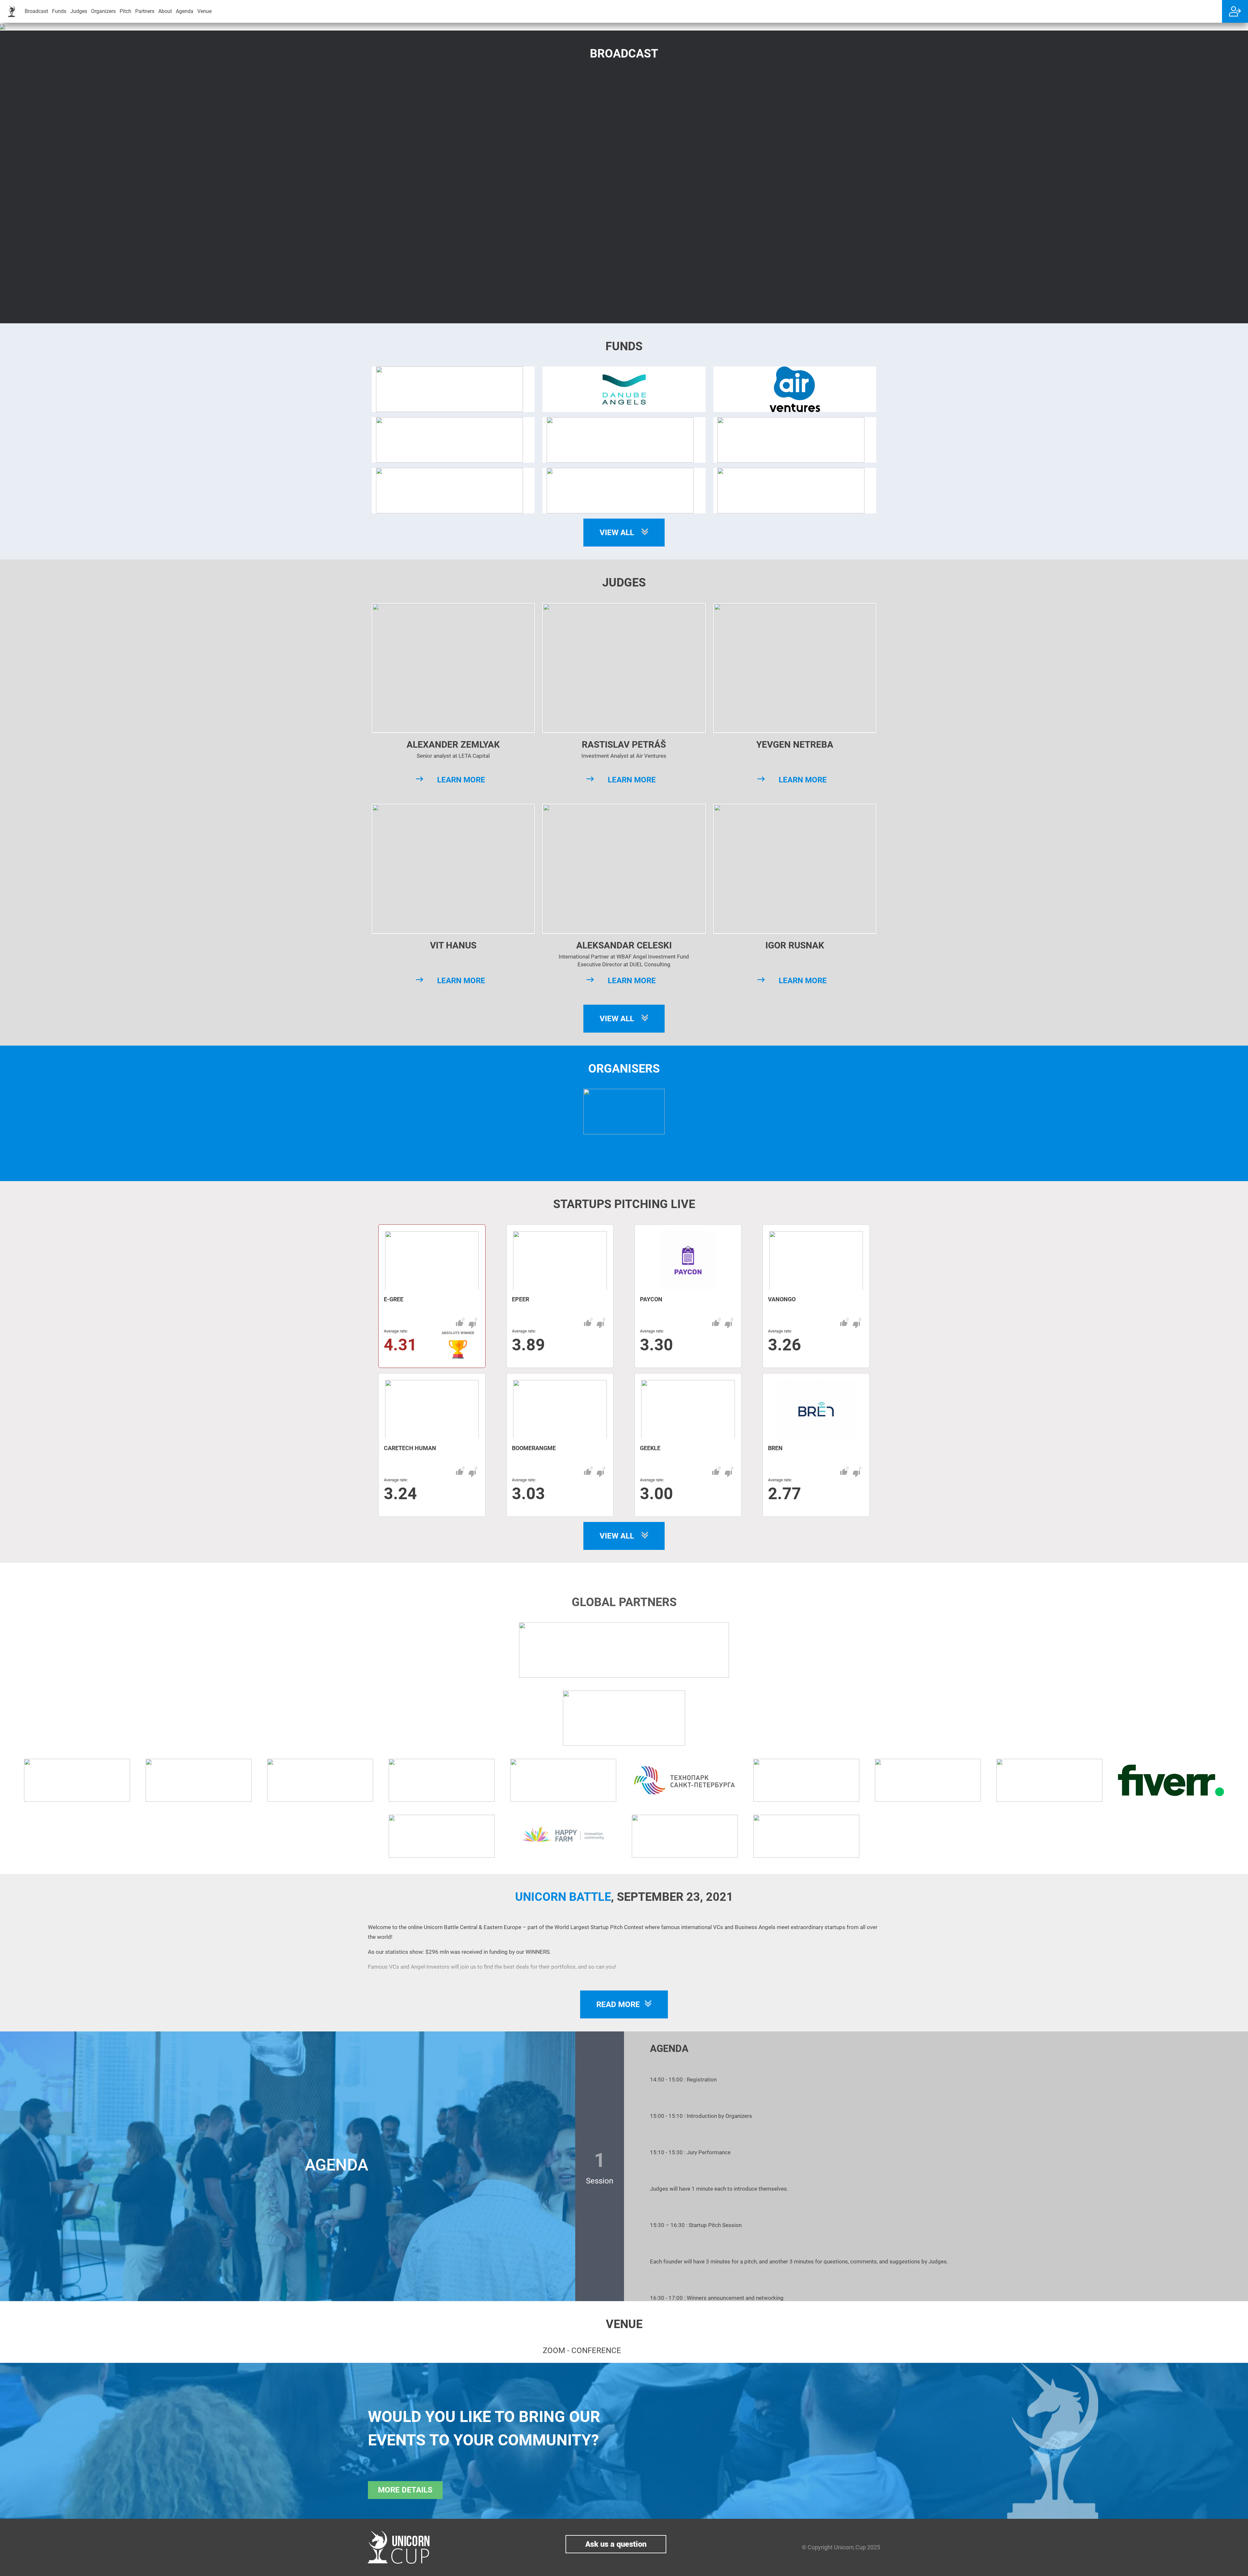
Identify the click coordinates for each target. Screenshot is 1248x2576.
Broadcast (36, 11)
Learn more (461, 780)
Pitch (125, 11)
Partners (145, 11)
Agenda (185, 11)
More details (405, 2490)
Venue (204, 11)
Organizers (103, 11)
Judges (79, 11)
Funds (59, 11)
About (165, 11)
